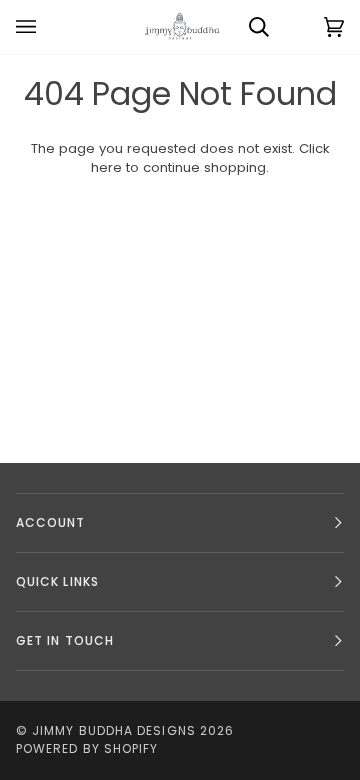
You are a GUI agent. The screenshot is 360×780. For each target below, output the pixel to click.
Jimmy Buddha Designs (114, 730)
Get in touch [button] (65, 640)
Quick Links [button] (57, 581)
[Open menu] (46, 27)
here (106, 167)
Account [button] (51, 522)
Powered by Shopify (87, 748)
